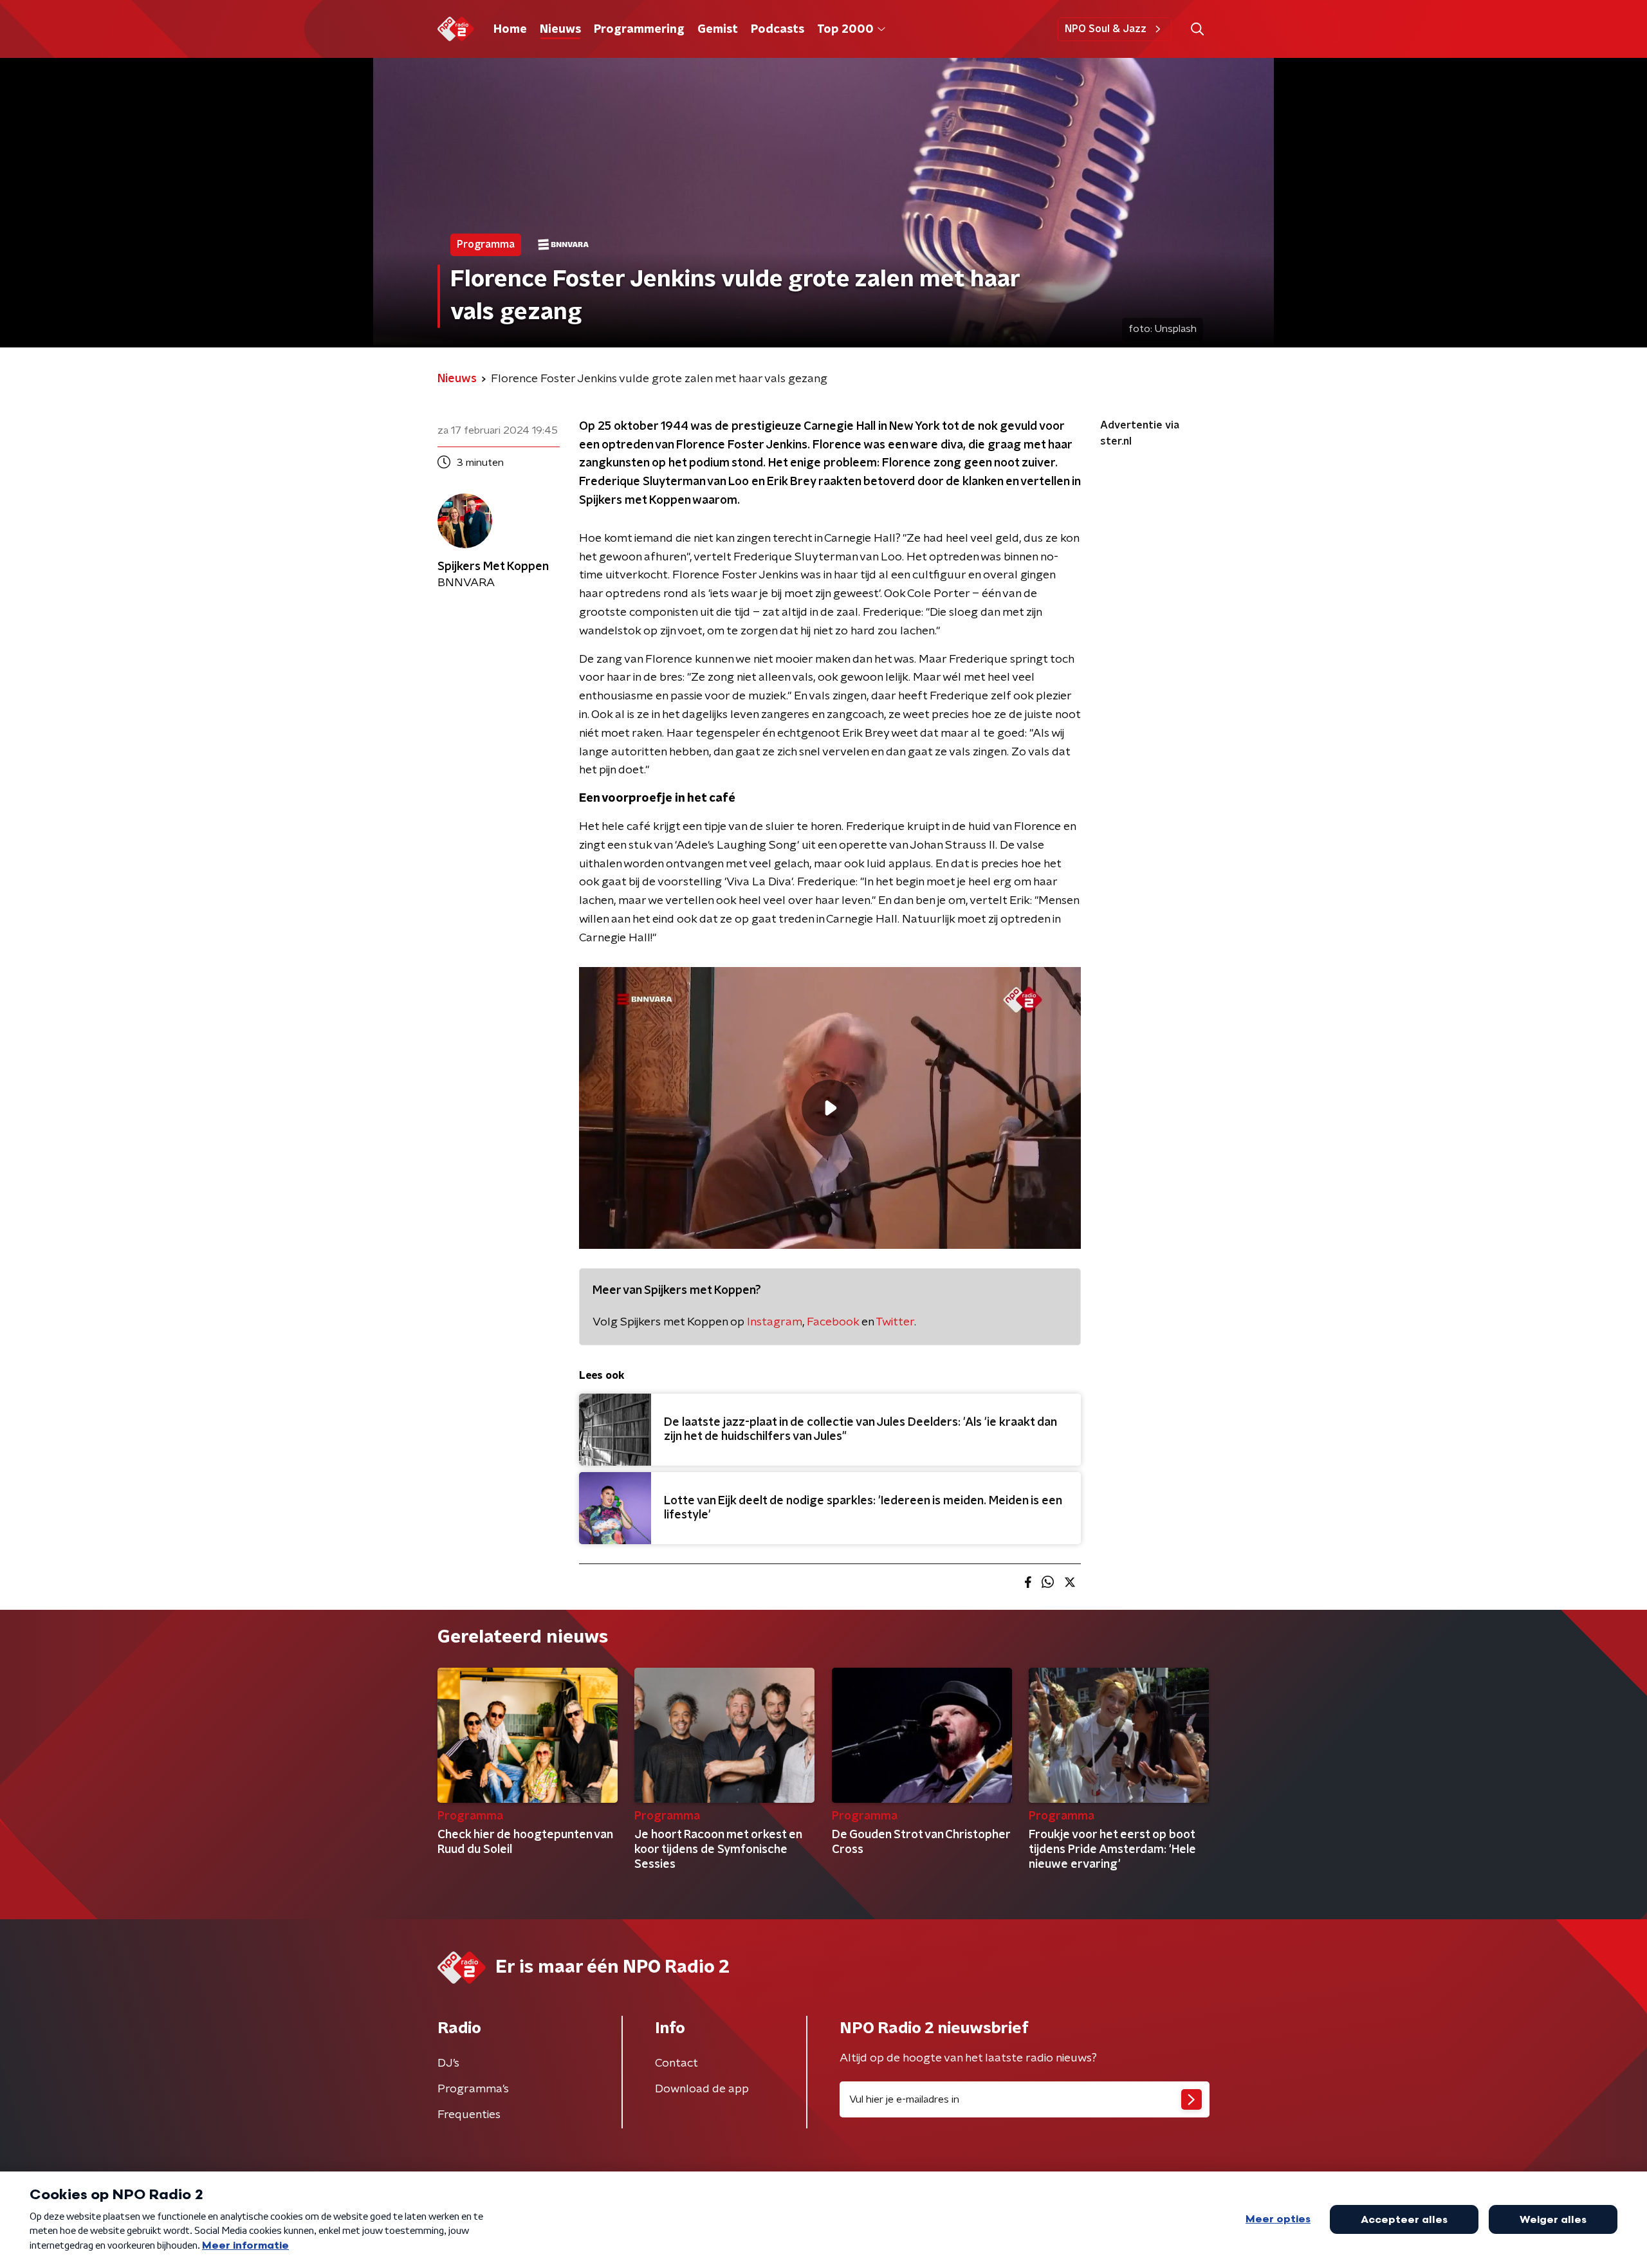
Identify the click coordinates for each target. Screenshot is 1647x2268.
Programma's (473, 2089)
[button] (1197, 29)
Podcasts (777, 30)
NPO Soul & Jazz (1106, 29)
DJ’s (448, 2063)
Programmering (639, 30)
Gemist (718, 30)
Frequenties (469, 2115)
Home (510, 30)
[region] (830, 1108)
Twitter (895, 1322)
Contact (676, 2063)
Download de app (702, 2089)
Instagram (775, 1322)
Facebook (833, 1322)
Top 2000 (845, 30)
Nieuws (560, 30)
